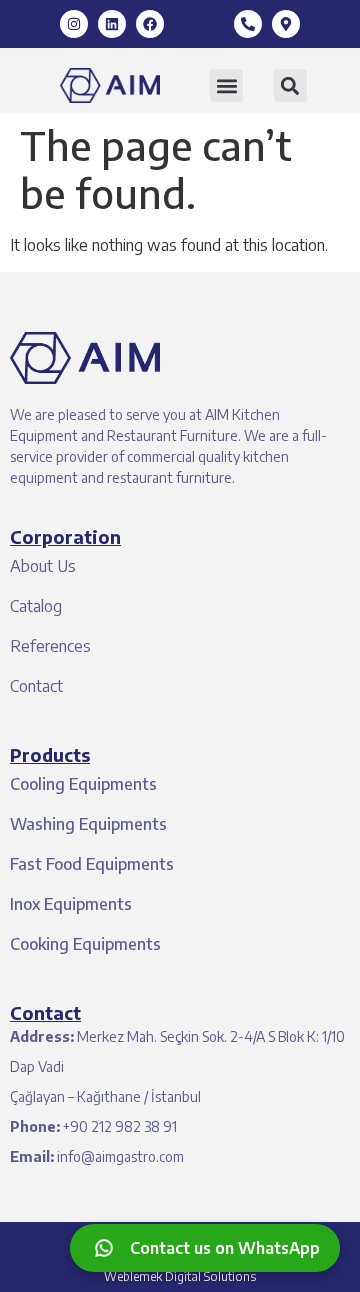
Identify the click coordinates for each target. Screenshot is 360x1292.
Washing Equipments (88, 824)
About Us (43, 566)
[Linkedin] (112, 24)
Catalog (36, 606)
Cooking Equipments (85, 944)
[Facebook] (150, 24)
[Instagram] (74, 24)
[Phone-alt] (248, 24)
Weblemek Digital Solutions (180, 1276)
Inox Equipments (71, 904)
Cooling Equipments (83, 784)
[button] (226, 85)
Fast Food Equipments (92, 864)
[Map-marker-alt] (286, 24)
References (50, 646)
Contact (36, 686)
